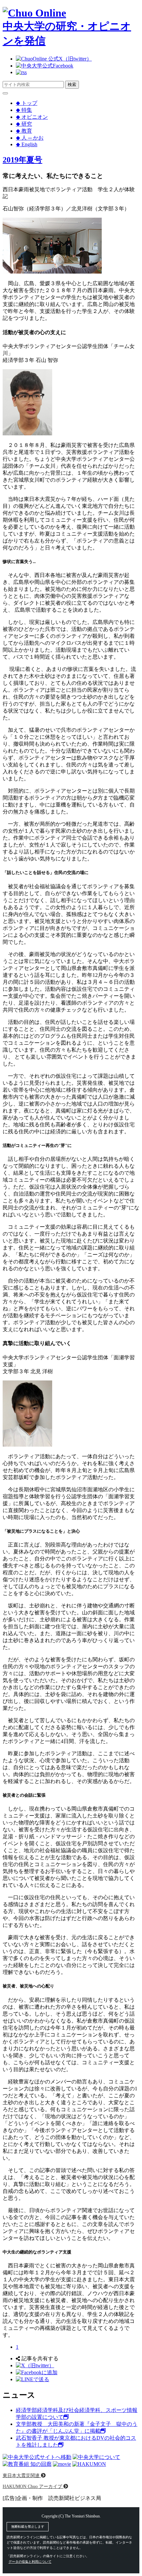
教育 (24, 131)
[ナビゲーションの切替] (5, 93)
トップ (27, 103)
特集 (24, 110)
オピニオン (32, 117)
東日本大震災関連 (22, 2475)
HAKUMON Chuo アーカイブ (33, 2486)
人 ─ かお (30, 138)
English (27, 144)
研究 (24, 124)
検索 (72, 85)
